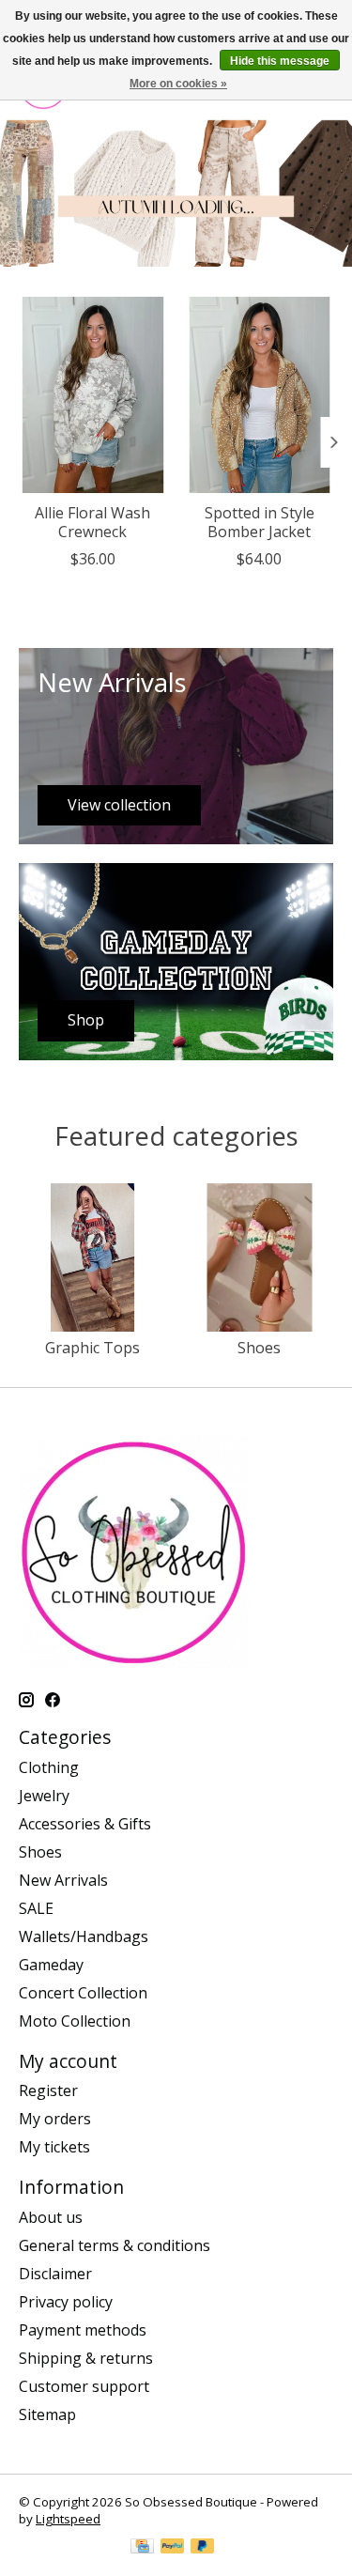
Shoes (259, 1348)
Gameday (51, 1965)
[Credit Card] (142, 2548)
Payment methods (83, 2330)
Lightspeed (68, 2519)
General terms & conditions (115, 2245)
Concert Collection (83, 1993)
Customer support (84, 2386)
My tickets (54, 2147)
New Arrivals (63, 1880)
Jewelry (44, 1796)
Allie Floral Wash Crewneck (92, 523)
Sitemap (47, 2414)
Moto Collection (75, 2021)
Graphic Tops (92, 1348)
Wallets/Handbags (84, 1936)
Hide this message (280, 61)
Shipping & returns (86, 2358)
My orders (55, 2119)
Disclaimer (55, 2274)
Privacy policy (66, 2302)
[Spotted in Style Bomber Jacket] (260, 395)
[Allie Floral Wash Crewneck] (93, 395)
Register (48, 2090)
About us (51, 2217)
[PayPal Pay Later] (203, 2548)
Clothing (49, 1767)
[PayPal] (173, 2548)
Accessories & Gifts (85, 1824)
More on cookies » (178, 84)
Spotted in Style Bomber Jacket (260, 523)
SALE (36, 1908)
